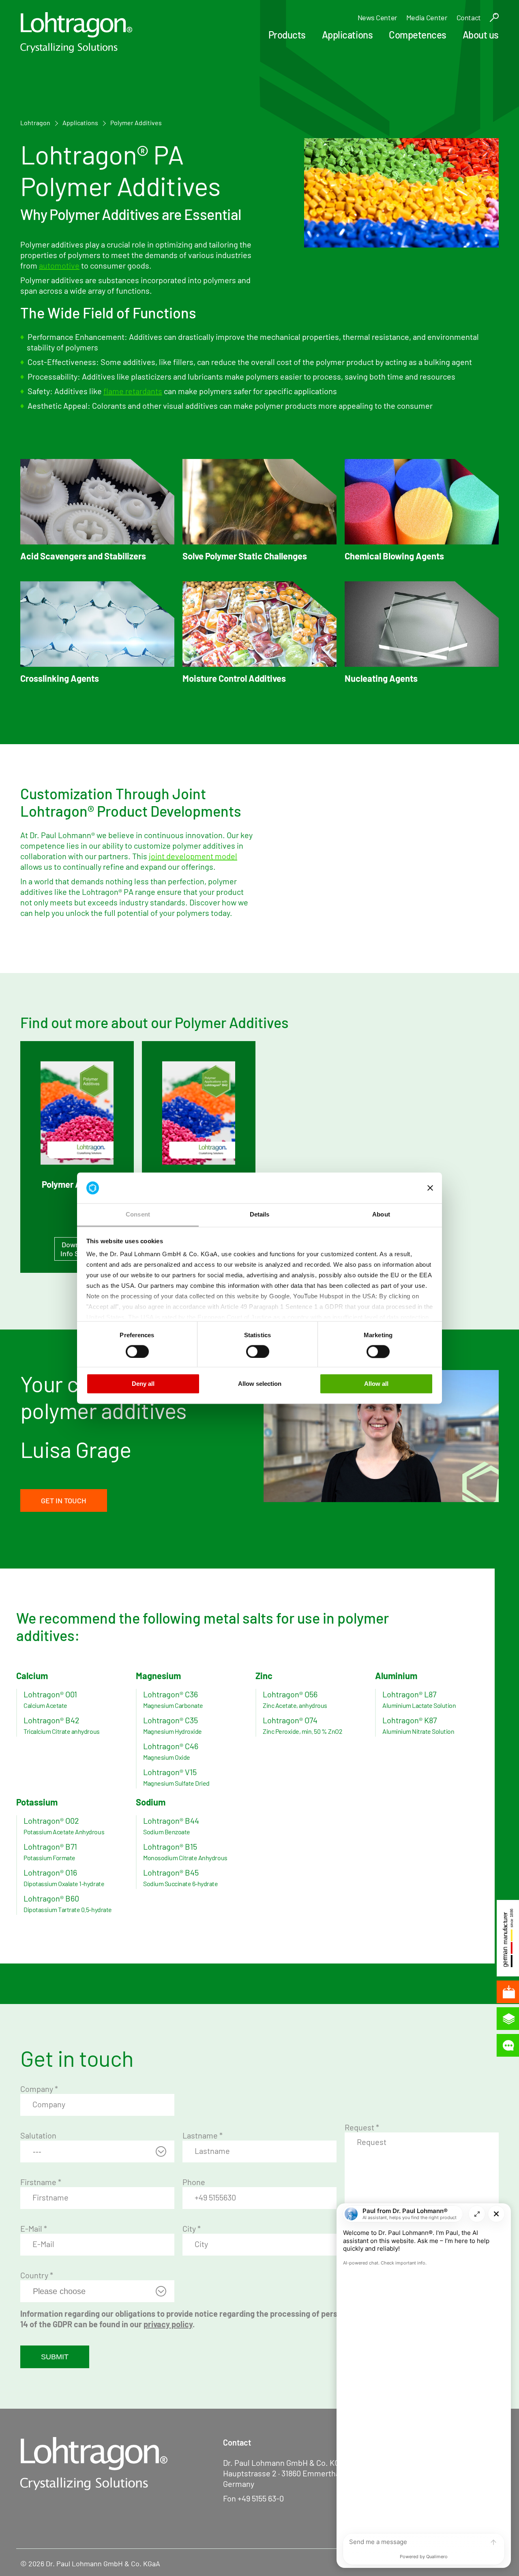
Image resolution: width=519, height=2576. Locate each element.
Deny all (143, 1384)
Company (39, 2089)
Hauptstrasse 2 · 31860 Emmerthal (282, 2473)
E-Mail (34, 2228)
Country (37, 2275)
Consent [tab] (138, 1215)
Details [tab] (260, 1215)
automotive (59, 265)
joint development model (193, 856)
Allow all (376, 1384)
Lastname (203, 2135)
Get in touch (64, 1500)
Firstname (41, 2182)
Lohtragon (35, 123)
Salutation (38, 2135)
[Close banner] (430, 1188)
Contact (469, 17)
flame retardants (133, 391)
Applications (347, 35)
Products (287, 35)
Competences (418, 35)
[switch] (137, 1351)
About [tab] (381, 1215)
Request (362, 2127)
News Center (377, 17)
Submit (55, 2357)
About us (481, 35)
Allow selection (260, 1384)
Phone (194, 2182)
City (192, 2228)
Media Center (427, 17)
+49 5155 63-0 (261, 2498)
